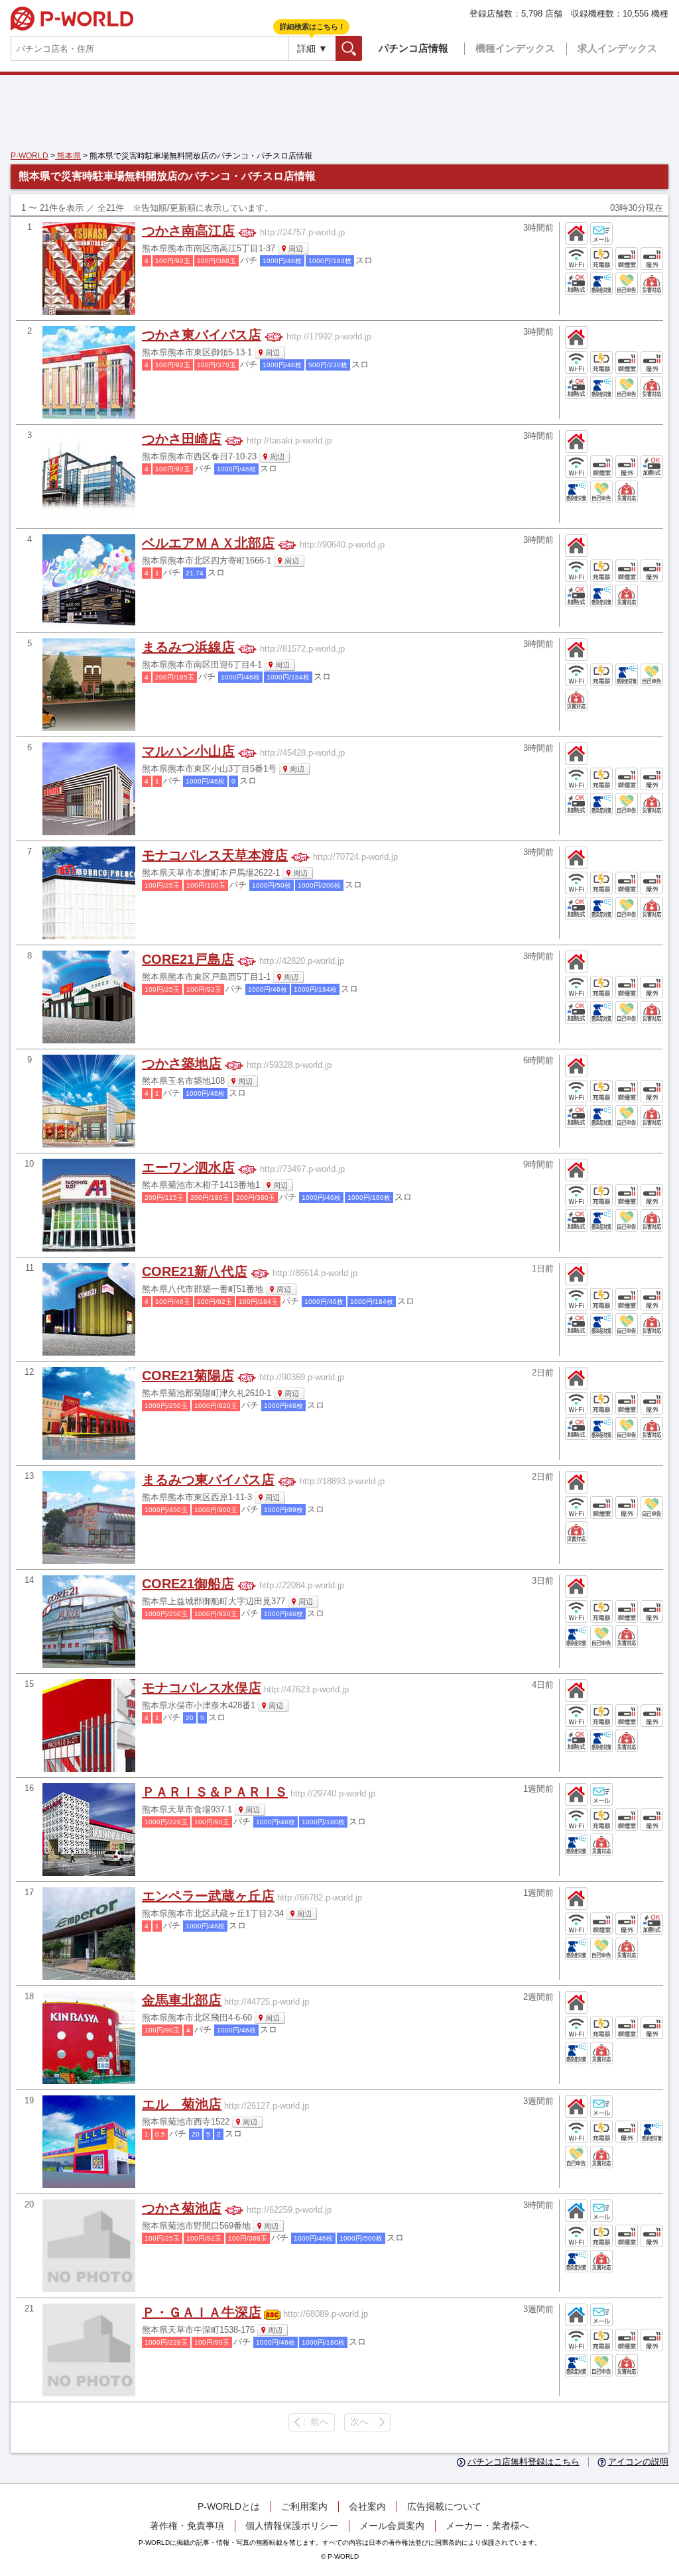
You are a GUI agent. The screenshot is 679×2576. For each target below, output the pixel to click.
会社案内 (367, 2506)
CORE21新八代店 (195, 1271)
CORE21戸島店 (188, 959)
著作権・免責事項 (187, 2526)
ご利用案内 (304, 2506)
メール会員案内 (392, 2526)
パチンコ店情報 (413, 48)
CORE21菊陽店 (188, 1376)
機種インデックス (515, 48)
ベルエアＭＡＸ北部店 (208, 543)
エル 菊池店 (182, 2104)
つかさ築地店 (182, 1063)
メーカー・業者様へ (487, 2526)
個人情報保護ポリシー (292, 2526)
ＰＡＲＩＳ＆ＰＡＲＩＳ (215, 1792)
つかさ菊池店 (182, 2208)
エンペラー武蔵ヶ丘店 (208, 1896)
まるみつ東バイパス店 (208, 1480)
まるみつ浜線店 (188, 647)
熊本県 (68, 156)
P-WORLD (72, 19)
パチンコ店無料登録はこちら (524, 2462)
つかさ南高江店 (188, 231)
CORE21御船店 (188, 1584)
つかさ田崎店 (182, 439)
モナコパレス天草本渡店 (215, 855)
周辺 (296, 249)
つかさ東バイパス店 (202, 335)
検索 (362, 48)
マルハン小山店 (188, 751)
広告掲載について (444, 2506)
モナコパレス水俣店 (202, 1688)
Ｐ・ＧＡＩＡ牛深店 (202, 2312)
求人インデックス (617, 48)
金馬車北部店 (182, 2000)
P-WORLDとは (229, 2506)
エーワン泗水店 (188, 1167)
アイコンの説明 (638, 2462)
